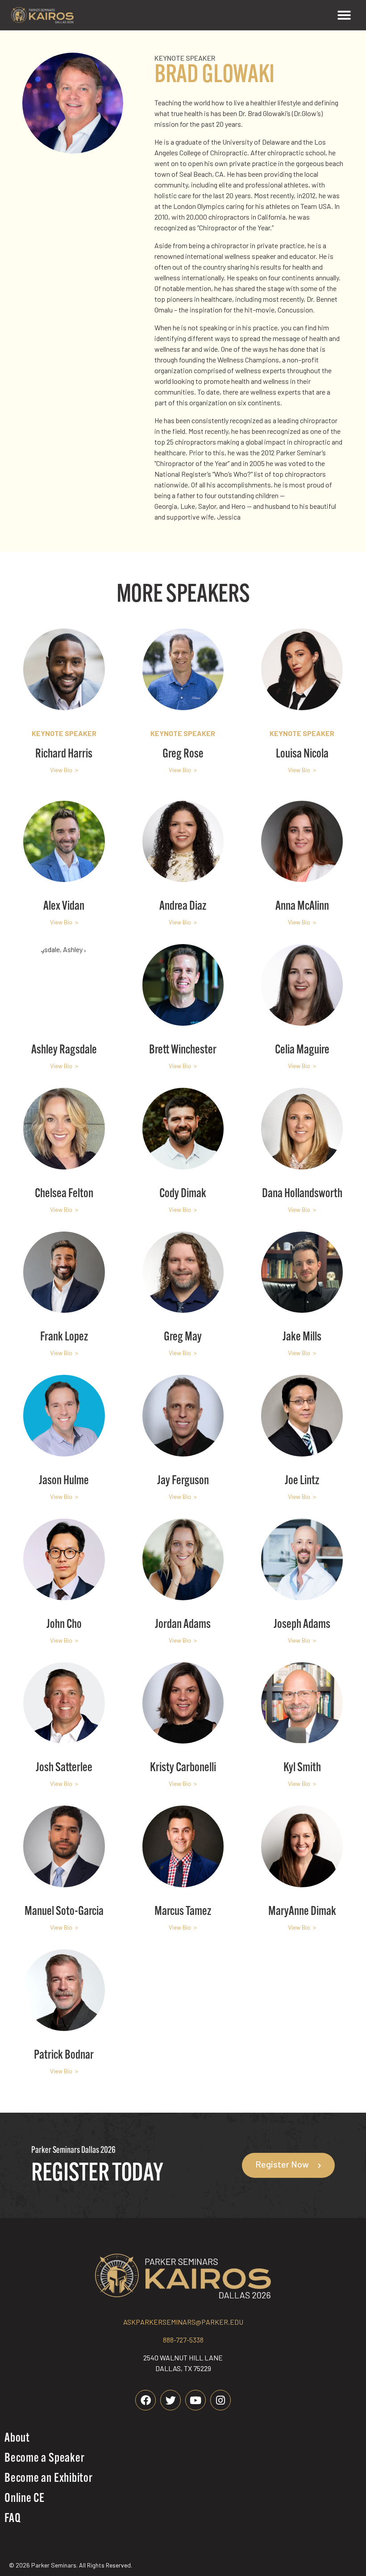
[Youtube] (195, 2400)
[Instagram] (220, 2400)
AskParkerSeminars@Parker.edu (183, 2322)
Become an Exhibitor (49, 2479)
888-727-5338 (183, 2340)
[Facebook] (146, 2400)
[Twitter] (171, 2400)
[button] (344, 15)
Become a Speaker (44, 2459)
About (17, 2439)
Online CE (25, 2499)
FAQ (12, 2519)
